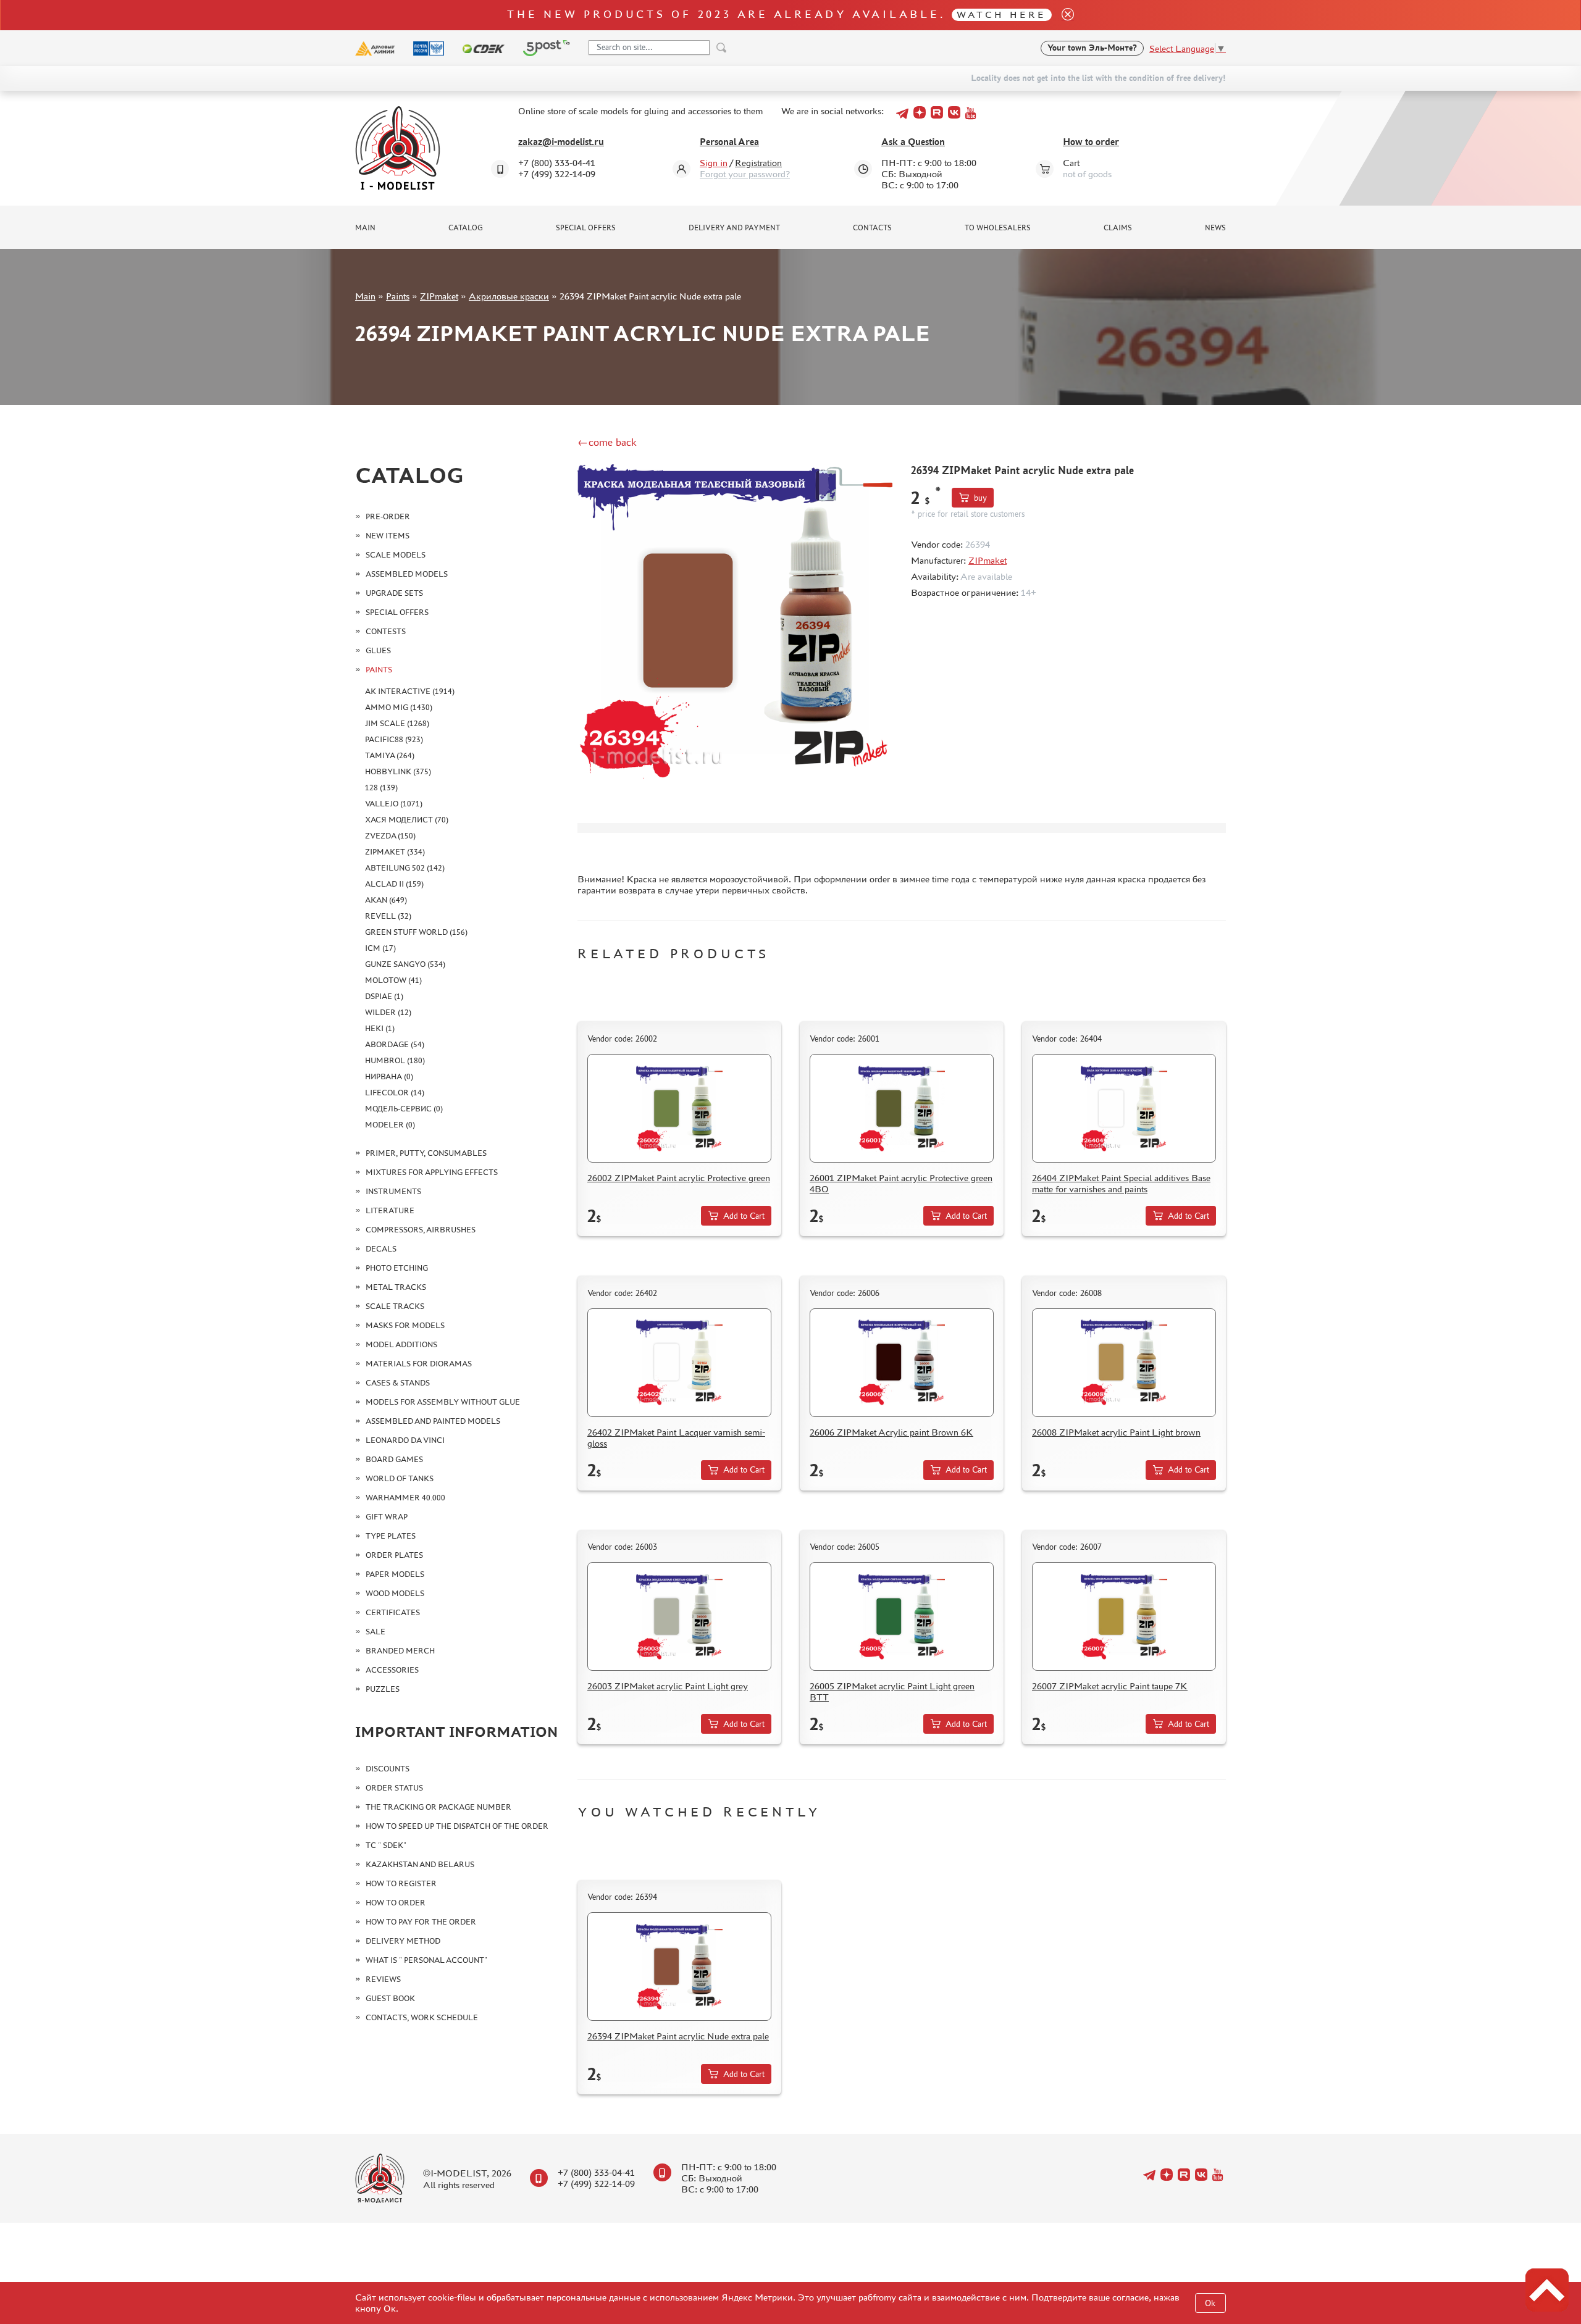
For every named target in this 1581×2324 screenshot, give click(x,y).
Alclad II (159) (394, 884)
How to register (401, 1883)
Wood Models (395, 1593)
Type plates (391, 1536)
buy (980, 498)
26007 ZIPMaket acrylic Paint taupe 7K (1110, 1686)
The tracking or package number (438, 1807)
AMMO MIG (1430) (399, 707)
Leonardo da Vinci (405, 1440)
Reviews (383, 1979)
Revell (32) (388, 916)
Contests (386, 631)
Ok (1210, 2303)
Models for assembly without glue (443, 1402)
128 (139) (381, 788)
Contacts (872, 228)
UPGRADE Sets (394, 593)
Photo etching (397, 1268)
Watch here (1001, 15)
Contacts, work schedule (422, 2017)
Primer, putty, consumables (426, 1153)
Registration (758, 163)
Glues (378, 650)
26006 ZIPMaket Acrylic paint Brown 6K (891, 1432)
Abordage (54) (395, 1044)
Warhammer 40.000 (405, 1498)
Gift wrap (387, 1517)
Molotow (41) (393, 980)
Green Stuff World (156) (416, 932)
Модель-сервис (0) (404, 1109)
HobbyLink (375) (398, 771)
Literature (390, 1210)
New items (388, 536)
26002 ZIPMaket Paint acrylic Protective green (679, 1178)
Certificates (393, 1612)
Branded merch (400, 1651)
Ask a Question (913, 142)
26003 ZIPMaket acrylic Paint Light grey (668, 1686)
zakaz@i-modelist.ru (561, 142)
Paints (398, 296)
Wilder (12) (388, 1012)
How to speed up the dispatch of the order (457, 1826)
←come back (607, 442)
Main (365, 228)
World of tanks (400, 1478)
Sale (375, 1632)
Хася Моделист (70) (407, 820)
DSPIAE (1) (384, 996)
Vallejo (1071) (394, 804)
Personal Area (729, 142)
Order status (394, 1788)
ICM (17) (380, 948)
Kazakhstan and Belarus (420, 1864)
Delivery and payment (734, 228)
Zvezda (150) (390, 836)
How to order (1091, 142)
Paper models (395, 1574)
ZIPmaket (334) (395, 852)
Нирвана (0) (389, 1076)
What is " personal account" (426, 1960)
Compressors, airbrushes (421, 1230)
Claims (1118, 228)
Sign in (714, 163)
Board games (394, 1459)
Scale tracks (395, 1306)
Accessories (392, 1670)
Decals (381, 1249)
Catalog (466, 228)
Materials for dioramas (419, 1364)
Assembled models (407, 574)
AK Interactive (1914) (410, 691)
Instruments (393, 1191)
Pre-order (388, 516)
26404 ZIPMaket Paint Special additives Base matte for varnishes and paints (1121, 1183)
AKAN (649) (386, 900)
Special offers (586, 228)
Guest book (390, 1998)
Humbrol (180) (395, 1060)
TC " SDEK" (386, 1845)
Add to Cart (744, 1216)
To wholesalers (998, 228)
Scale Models (396, 555)
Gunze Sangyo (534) (405, 964)
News (1215, 228)
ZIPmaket (439, 296)
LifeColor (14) (395, 1093)
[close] (1063, 15)
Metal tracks (396, 1287)
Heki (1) (380, 1028)
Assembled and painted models (433, 1421)
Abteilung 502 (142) (405, 868)
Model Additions (401, 1344)
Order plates (394, 1555)
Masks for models (405, 1325)
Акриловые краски (509, 296)
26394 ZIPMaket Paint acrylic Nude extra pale (678, 2036)
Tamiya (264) (390, 755)
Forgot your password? (745, 174)
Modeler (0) (390, 1125)
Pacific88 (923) (394, 739)
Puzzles (383, 1689)
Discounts (388, 1769)
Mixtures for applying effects (432, 1172)
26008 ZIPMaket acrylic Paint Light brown (1116, 1432)
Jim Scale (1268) (397, 723)
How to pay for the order (421, 1922)
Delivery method (403, 1941)
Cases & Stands (398, 1383)
